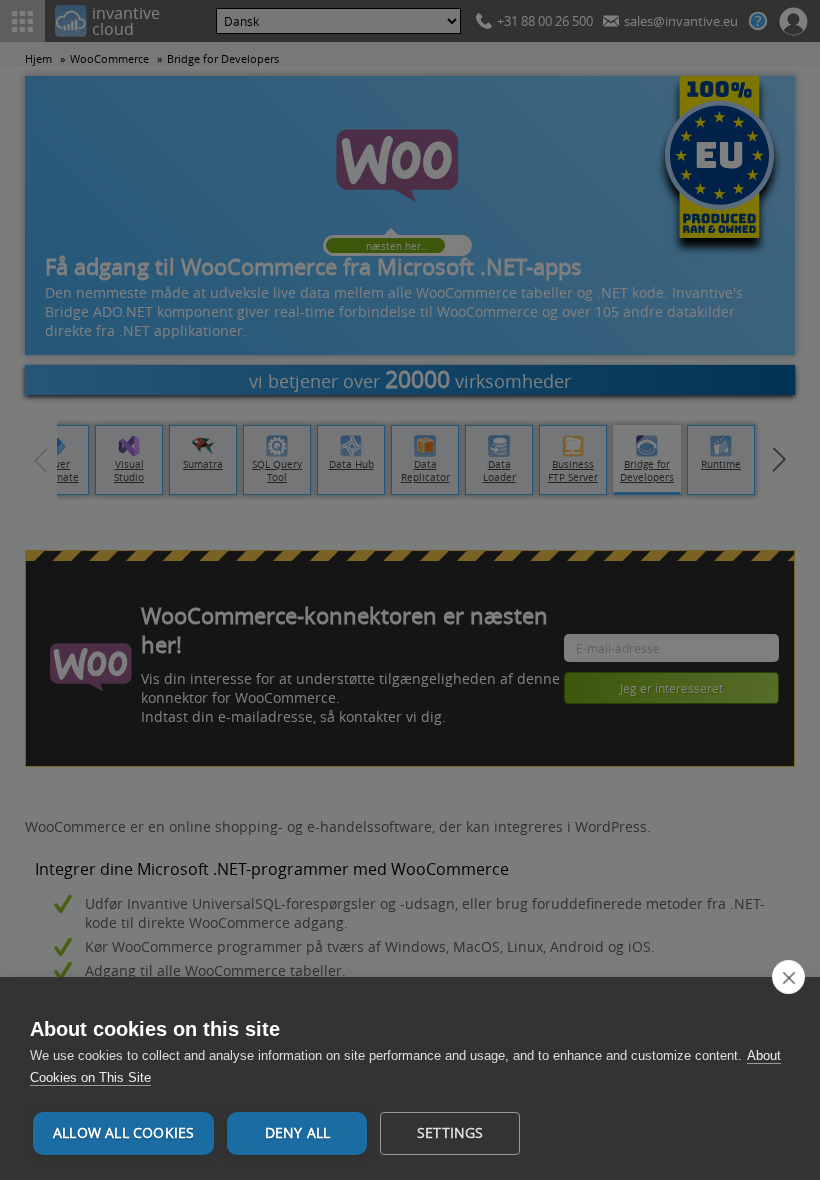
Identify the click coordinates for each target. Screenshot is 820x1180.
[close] (788, 977)
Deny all (298, 1133)
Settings (450, 1133)
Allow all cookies (123, 1133)
